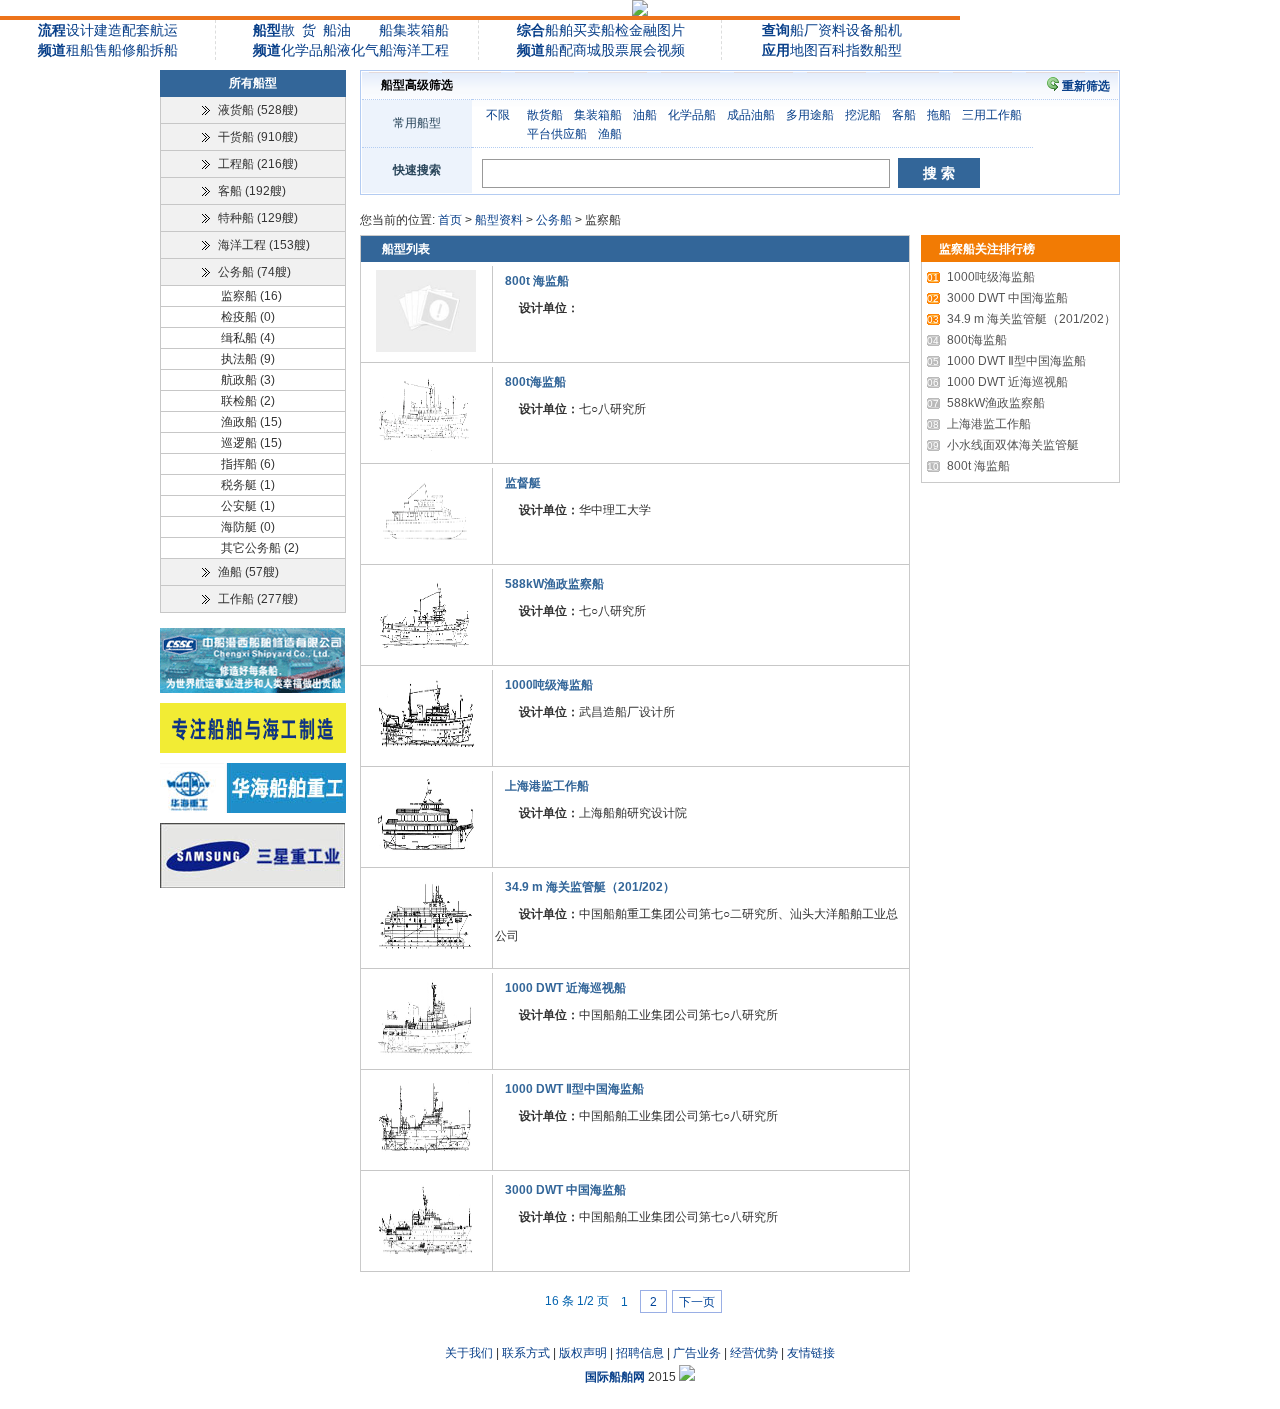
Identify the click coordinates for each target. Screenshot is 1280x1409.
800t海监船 (535, 382)
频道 (52, 50)
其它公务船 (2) (260, 548)
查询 (776, 30)
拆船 (164, 50)
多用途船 (810, 115)
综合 (531, 30)
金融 (643, 30)
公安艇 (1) (248, 506)
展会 (643, 50)
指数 (860, 50)
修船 (136, 50)
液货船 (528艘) (258, 110)
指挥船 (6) (248, 464)
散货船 (545, 115)
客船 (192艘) (252, 191)
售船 (108, 50)
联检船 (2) (248, 401)
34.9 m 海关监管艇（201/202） (590, 887)
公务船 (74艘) (254, 272)
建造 (108, 30)
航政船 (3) (248, 380)
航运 (164, 30)
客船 (904, 115)
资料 (832, 30)
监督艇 (523, 483)
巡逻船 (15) (251, 443)
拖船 (939, 115)
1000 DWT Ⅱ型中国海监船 (574, 1089)
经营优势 (754, 1353)
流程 (52, 30)
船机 (888, 30)
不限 (498, 115)
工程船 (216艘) (258, 164)
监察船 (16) (251, 296)
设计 (80, 30)
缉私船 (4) (248, 338)
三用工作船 (992, 115)
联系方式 (526, 1353)
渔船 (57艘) (248, 572)
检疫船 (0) (248, 317)
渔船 (610, 134)
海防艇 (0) (248, 527)
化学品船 (309, 50)
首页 (450, 220)
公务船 (554, 220)
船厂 (804, 30)
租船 (80, 50)
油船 (645, 115)
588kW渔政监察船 (554, 584)
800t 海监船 (537, 281)
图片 (671, 30)
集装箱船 (421, 30)
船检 (615, 30)
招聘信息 (640, 1353)
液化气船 (365, 50)
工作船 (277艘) (258, 599)
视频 (671, 50)
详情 (887, 350)
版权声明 (583, 1353)
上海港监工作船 (547, 786)
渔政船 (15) (251, 422)
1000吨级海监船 (549, 685)
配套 (136, 30)
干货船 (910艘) (258, 137)
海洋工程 (421, 50)
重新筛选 (1086, 86)
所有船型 (253, 83)
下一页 (697, 1301)
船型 (267, 30)
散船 (309, 30)
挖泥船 (863, 115)
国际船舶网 (615, 1377)
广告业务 (697, 1353)
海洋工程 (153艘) (264, 245)
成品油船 (751, 115)
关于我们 (469, 1353)
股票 (615, 50)
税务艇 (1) (248, 485)
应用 (776, 50)
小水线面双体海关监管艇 (1003, 445)
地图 (804, 50)
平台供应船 (557, 134)
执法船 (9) (248, 359)
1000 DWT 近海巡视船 (565, 988)
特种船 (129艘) (258, 218)
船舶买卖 (573, 30)
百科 (832, 50)
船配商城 (573, 50)
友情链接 (811, 1353)
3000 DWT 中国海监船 (565, 1190)
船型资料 (499, 220)
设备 (860, 30)
